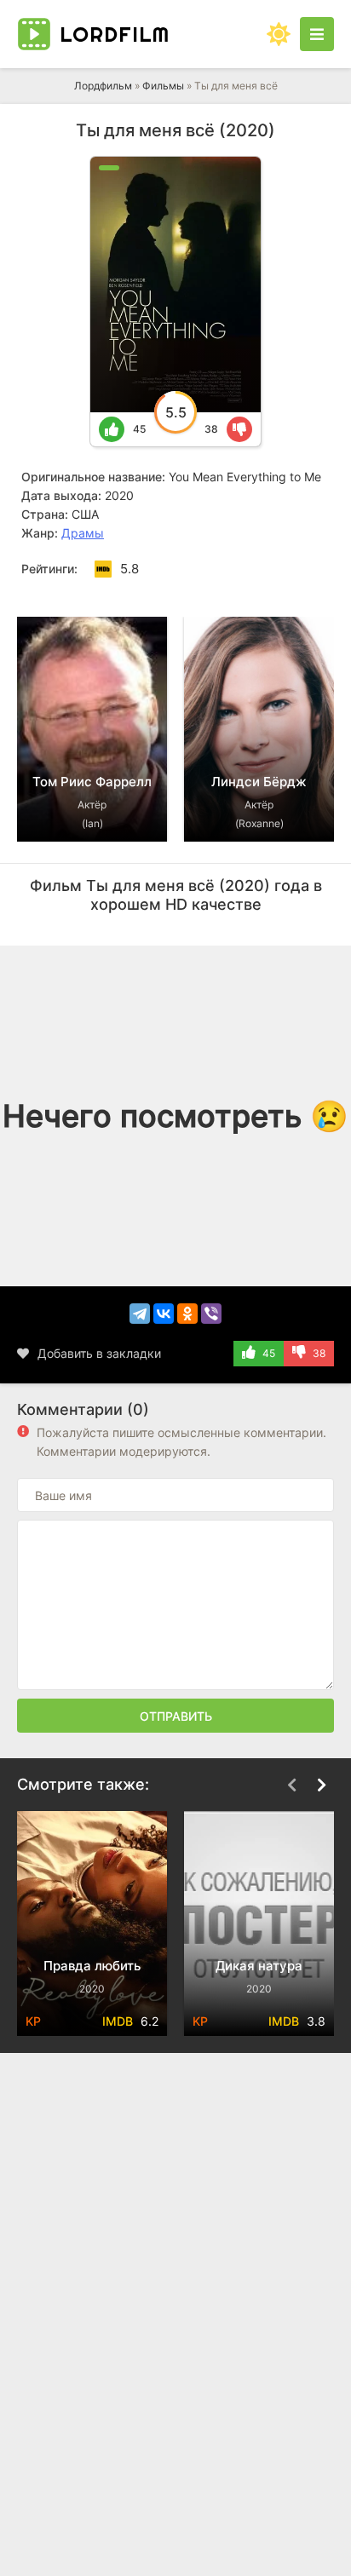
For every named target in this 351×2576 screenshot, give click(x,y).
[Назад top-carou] (291, 591)
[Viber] (211, 1314)
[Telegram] (140, 1314)
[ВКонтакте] (164, 1314)
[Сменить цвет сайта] (279, 34)
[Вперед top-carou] (321, 591)
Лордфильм (103, 86)
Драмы (83, 533)
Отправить (176, 1716)
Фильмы (163, 86)
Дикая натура (259, 1966)
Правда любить (92, 1966)
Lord (115, 34)
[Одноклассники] (187, 1314)
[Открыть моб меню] (317, 34)
